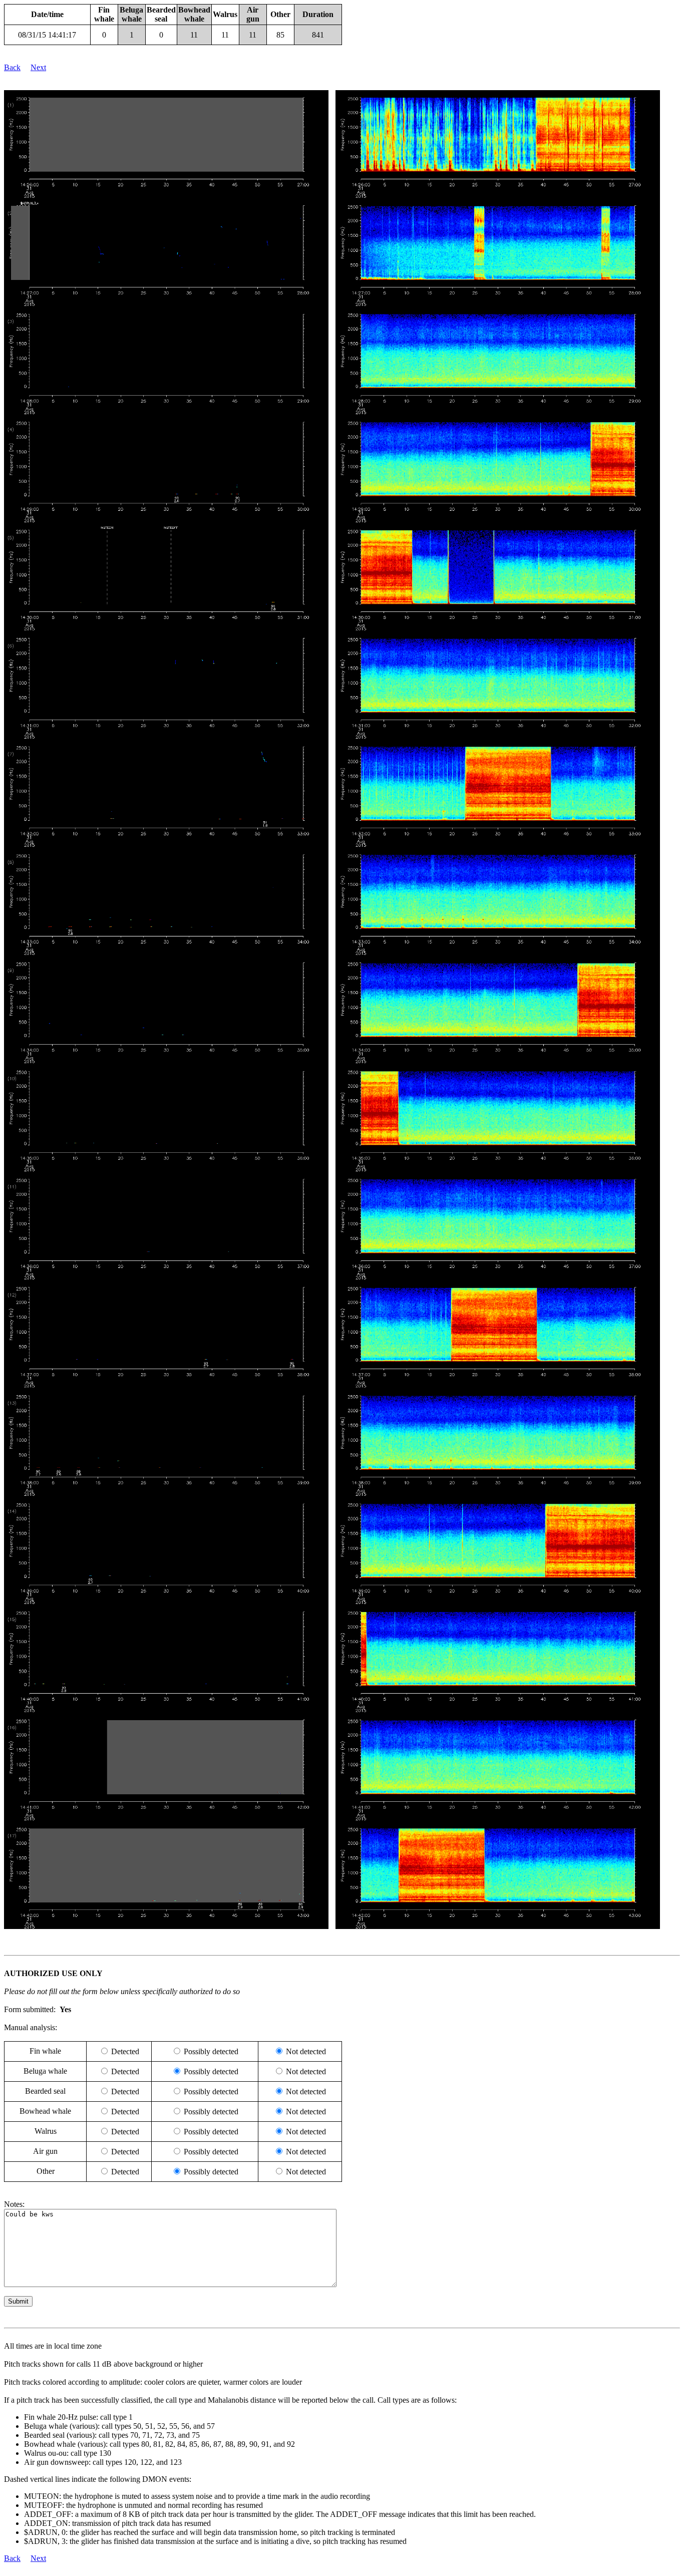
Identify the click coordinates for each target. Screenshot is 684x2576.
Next (38, 67)
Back (12, 67)
